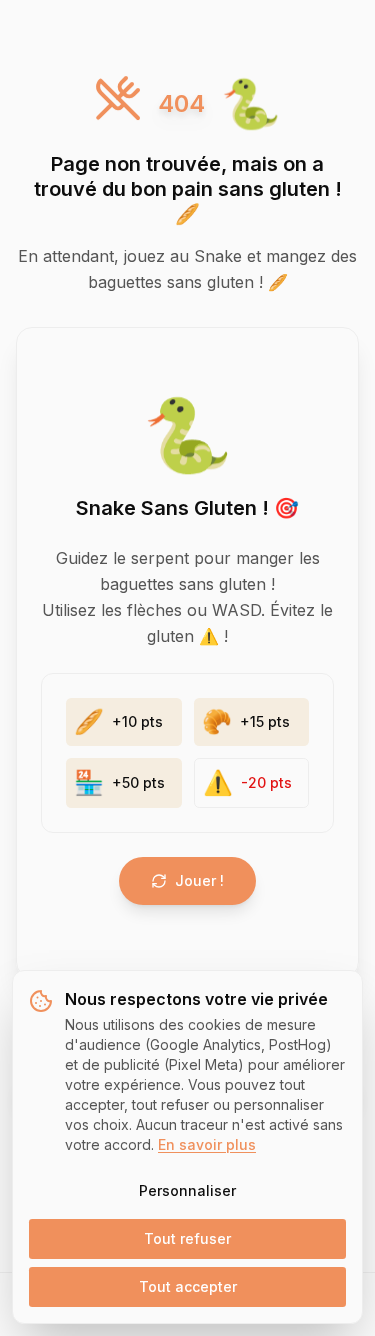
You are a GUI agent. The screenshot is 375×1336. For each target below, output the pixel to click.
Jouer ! (199, 880)
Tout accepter (188, 1286)
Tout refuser (187, 1238)
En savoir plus (207, 1144)
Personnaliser (187, 1190)
